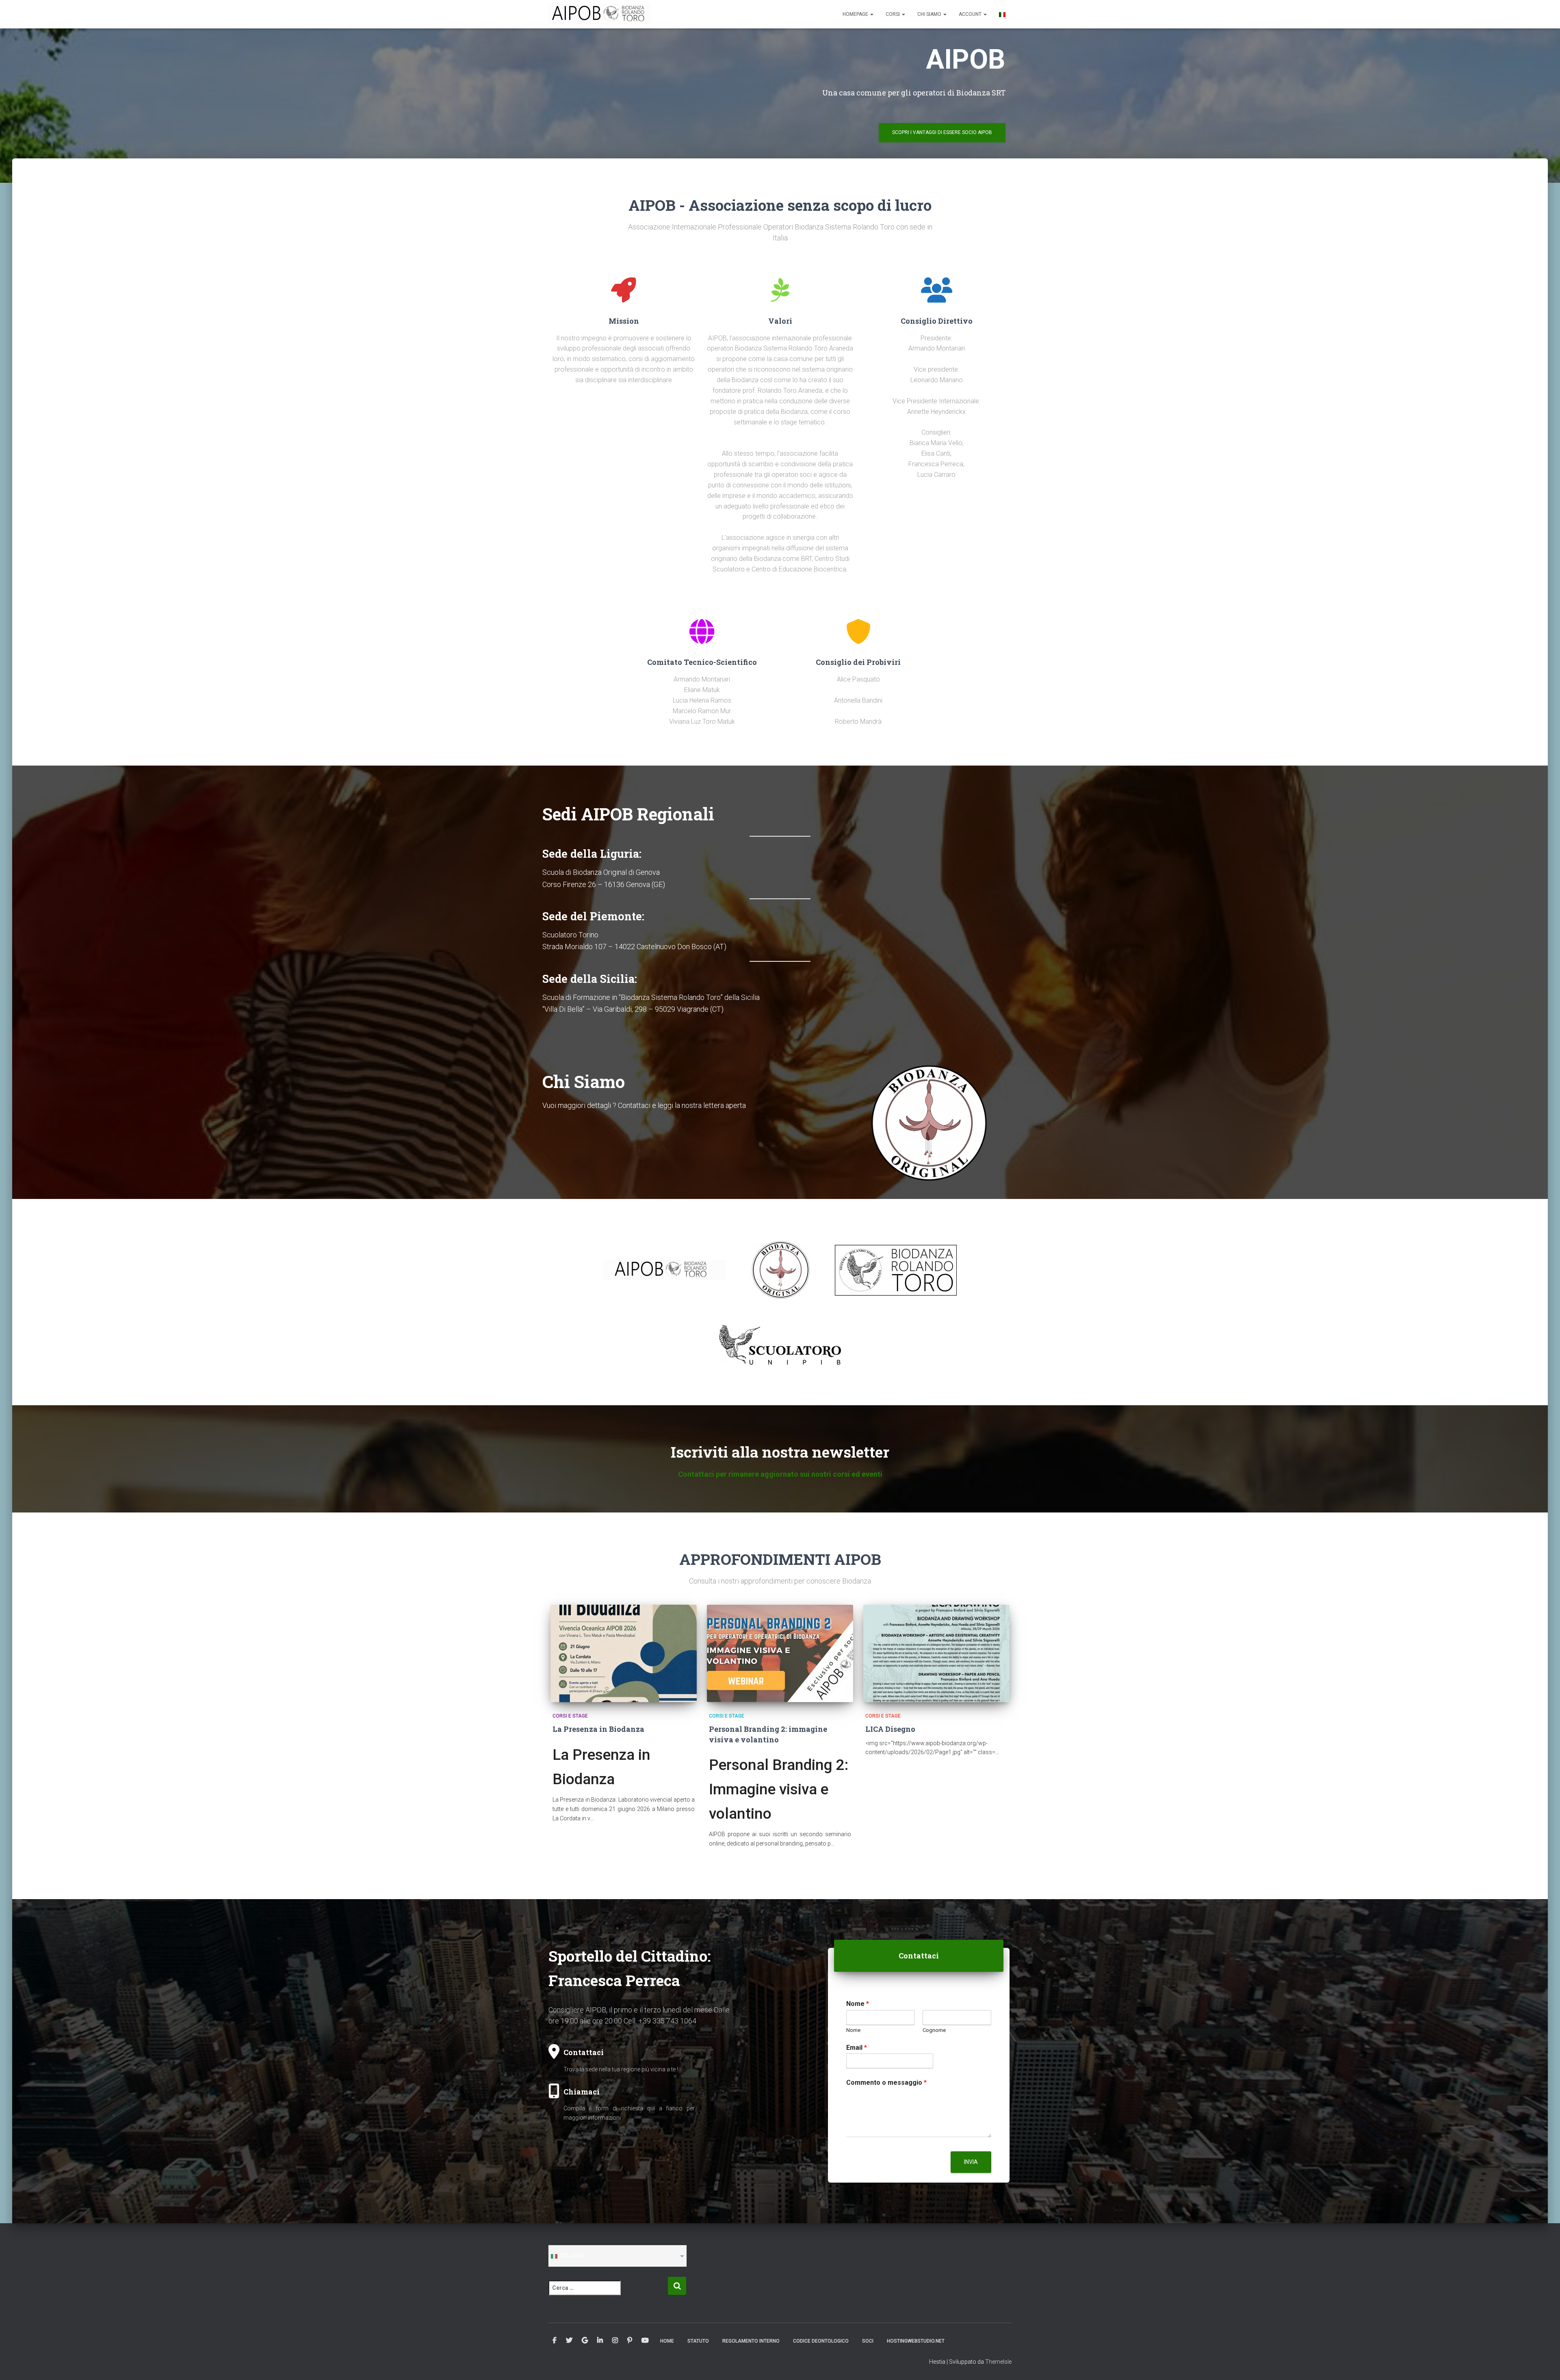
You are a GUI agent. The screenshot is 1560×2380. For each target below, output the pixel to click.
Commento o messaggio (886, 2082)
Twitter (569, 2341)
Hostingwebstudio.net (916, 2341)
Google (585, 2341)
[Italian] (1002, 14)
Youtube (645, 2341)
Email (857, 2048)
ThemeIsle (998, 2362)
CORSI (893, 14)
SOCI (868, 2341)
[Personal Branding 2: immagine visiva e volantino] (780, 1653)
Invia (971, 2162)
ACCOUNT (971, 14)
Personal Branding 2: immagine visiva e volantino (768, 1734)
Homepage (856, 14)
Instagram (615, 2341)
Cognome (934, 2030)
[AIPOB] (600, 14)
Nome (858, 2004)
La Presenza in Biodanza (598, 1729)
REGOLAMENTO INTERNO (751, 2341)
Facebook (555, 2341)
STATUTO (698, 2341)
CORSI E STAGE (570, 1716)
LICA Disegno (890, 1729)
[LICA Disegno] (936, 1653)
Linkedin (600, 2341)
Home (667, 2341)
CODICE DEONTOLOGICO (821, 2341)
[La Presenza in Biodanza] (624, 1653)
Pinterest (630, 2341)
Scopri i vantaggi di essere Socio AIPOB (942, 132)
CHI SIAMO (930, 14)
